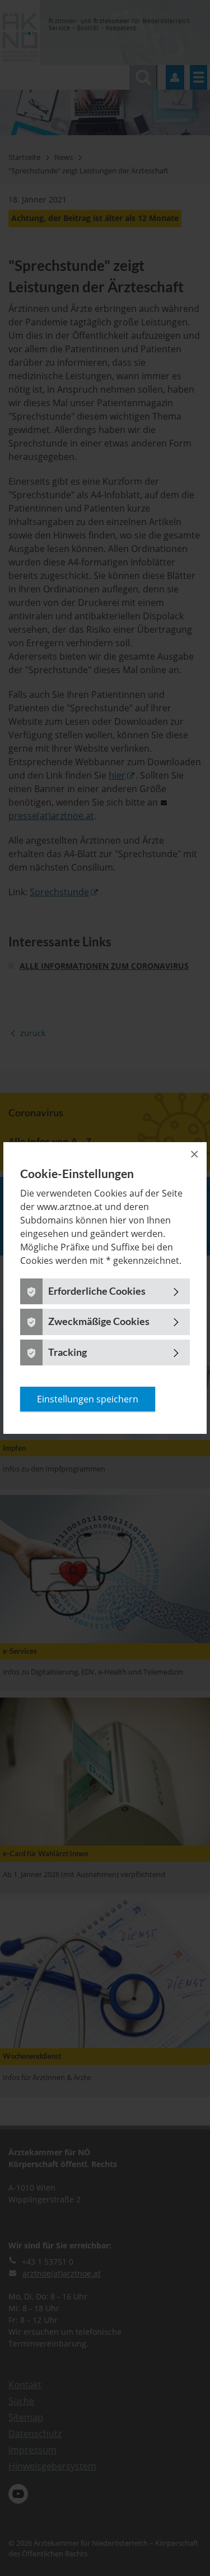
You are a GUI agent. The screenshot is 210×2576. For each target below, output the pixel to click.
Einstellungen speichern (88, 1399)
